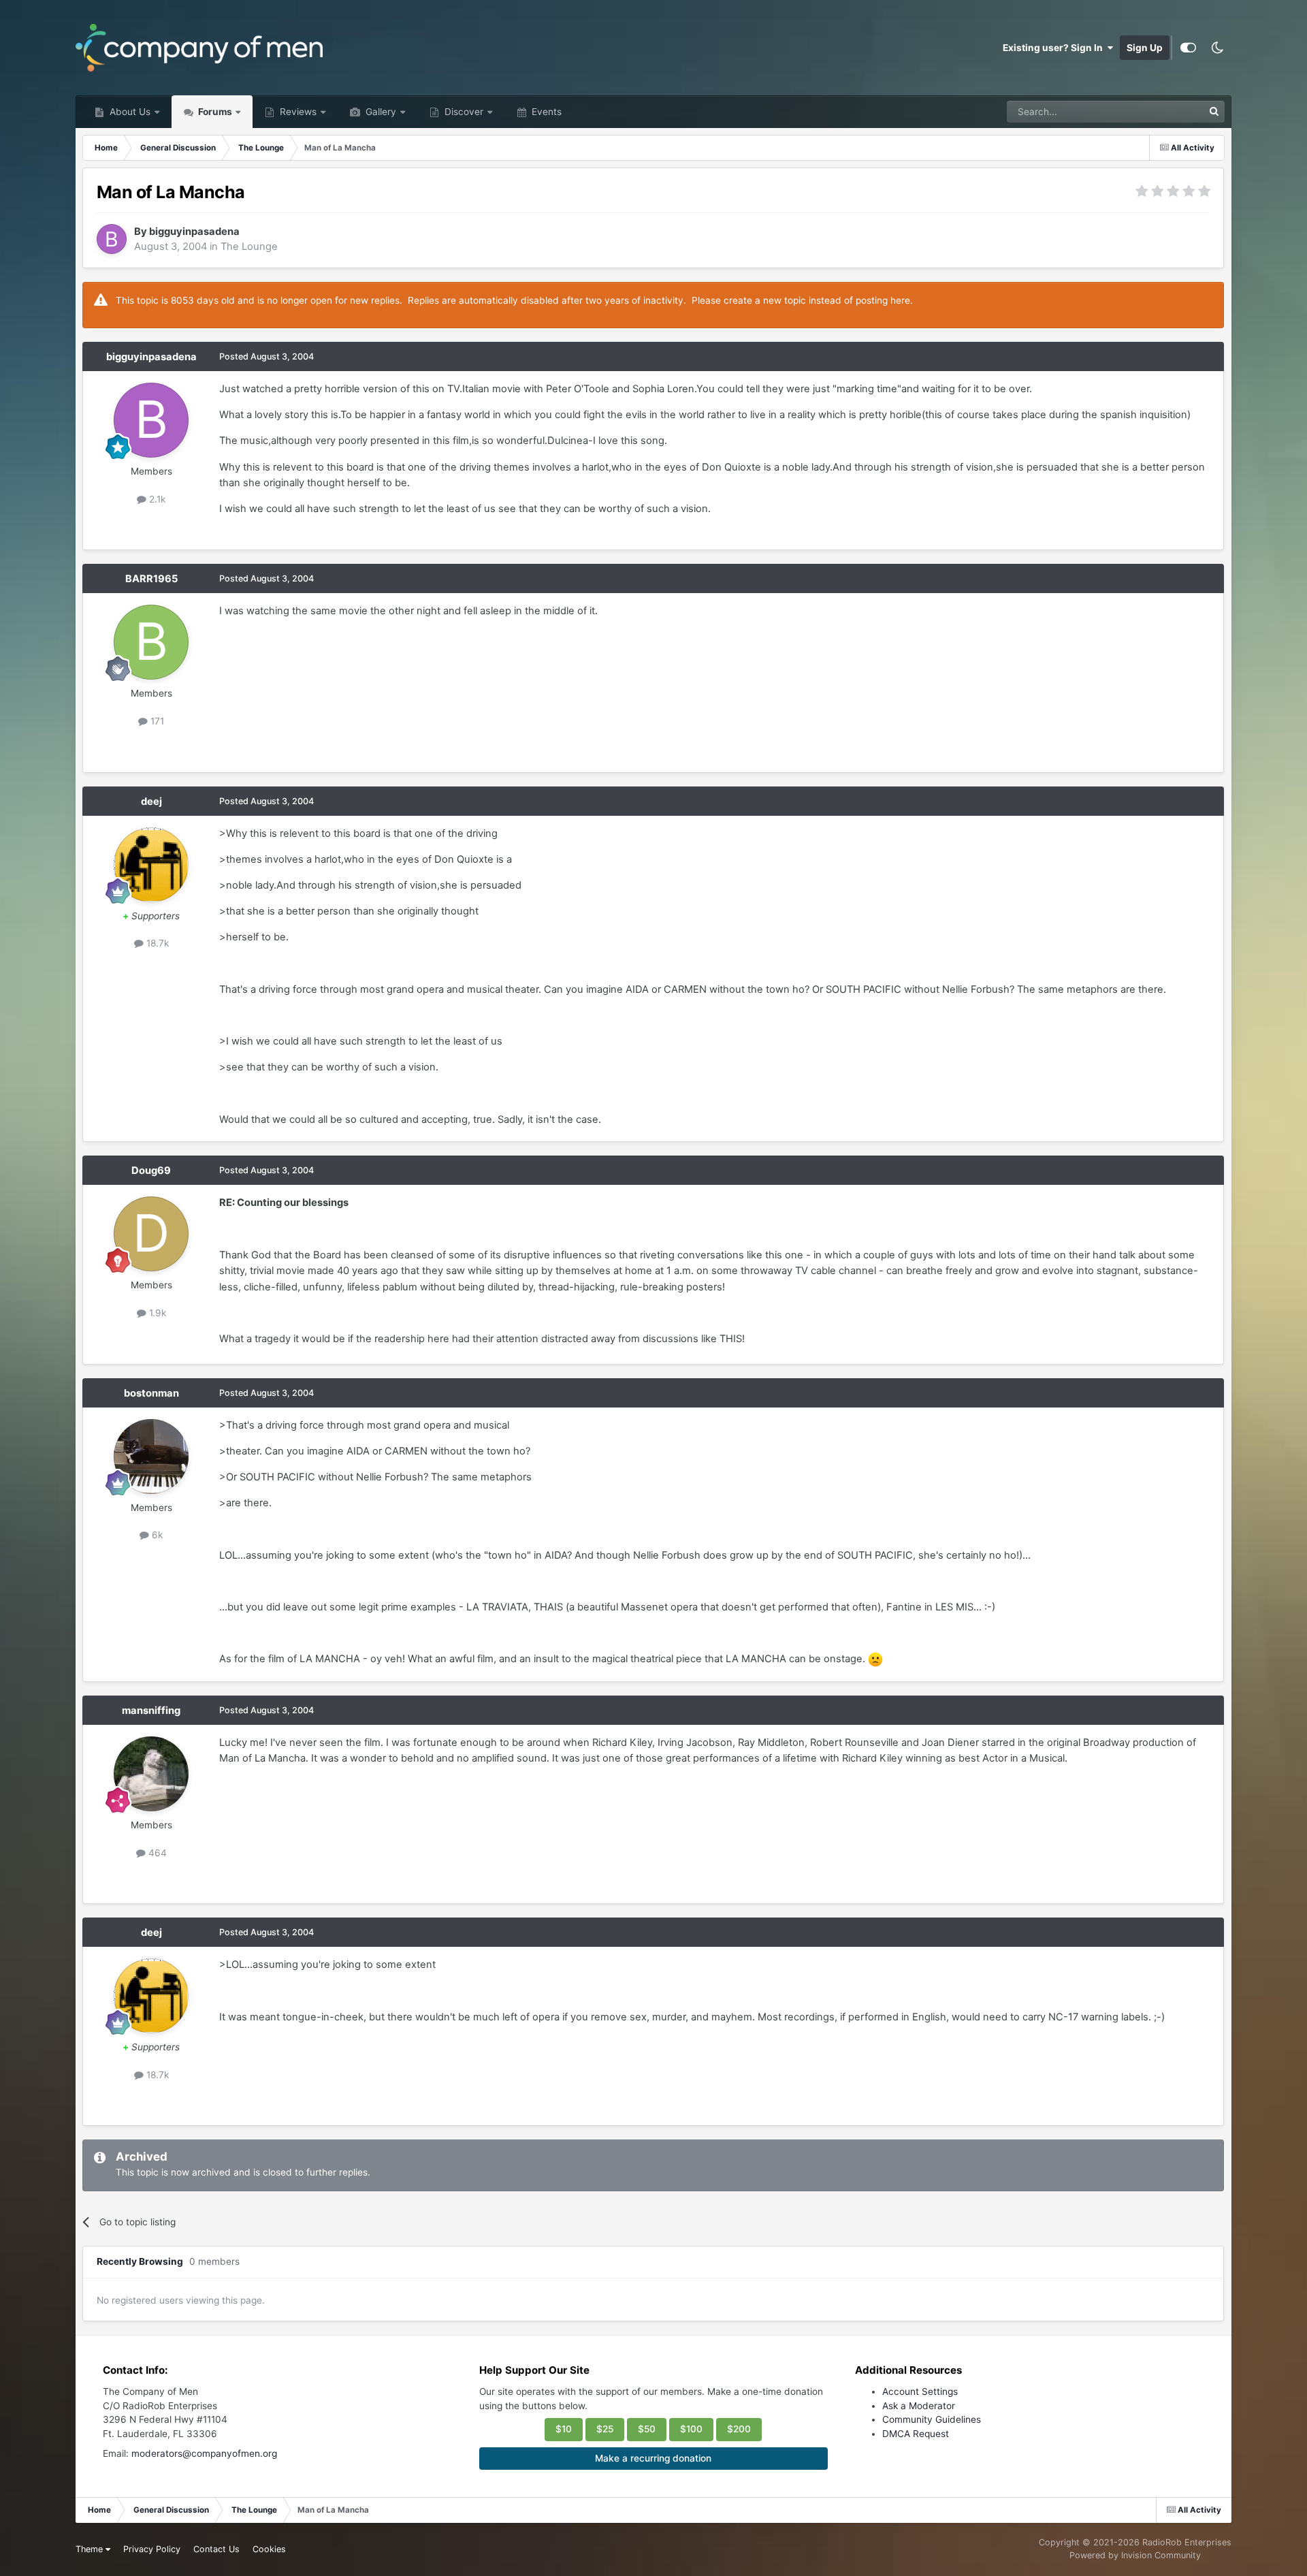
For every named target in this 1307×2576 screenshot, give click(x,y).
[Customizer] (1188, 48)
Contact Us (216, 2549)
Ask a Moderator (919, 2406)
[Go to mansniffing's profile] (151, 1774)
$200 (739, 2429)
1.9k (156, 1313)
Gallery (380, 112)
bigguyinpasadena (194, 232)
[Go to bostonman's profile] (151, 1457)
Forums (214, 112)
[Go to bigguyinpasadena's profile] (112, 239)
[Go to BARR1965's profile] (151, 642)
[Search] (1214, 112)
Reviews (297, 112)
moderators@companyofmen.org (204, 2453)
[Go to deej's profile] (151, 865)
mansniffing (151, 1711)
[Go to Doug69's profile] (151, 1234)
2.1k (156, 499)
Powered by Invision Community (1135, 2555)
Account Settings (920, 2391)
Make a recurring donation (653, 2458)
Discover (463, 112)
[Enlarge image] (875, 1659)
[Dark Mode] (1217, 48)
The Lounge (249, 247)
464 (156, 1853)
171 (156, 721)
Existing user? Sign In (1055, 48)
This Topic (1163, 111)
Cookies (269, 2549)
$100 (691, 2429)
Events (545, 112)
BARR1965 (151, 579)
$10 (564, 2429)
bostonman (151, 1393)
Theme (91, 2549)
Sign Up (1145, 48)
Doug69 (151, 1171)
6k (156, 1535)
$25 (605, 2429)
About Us (129, 112)
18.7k (156, 943)
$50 (647, 2429)
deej (151, 801)
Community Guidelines (932, 2419)
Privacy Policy (152, 2549)
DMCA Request (916, 2434)
